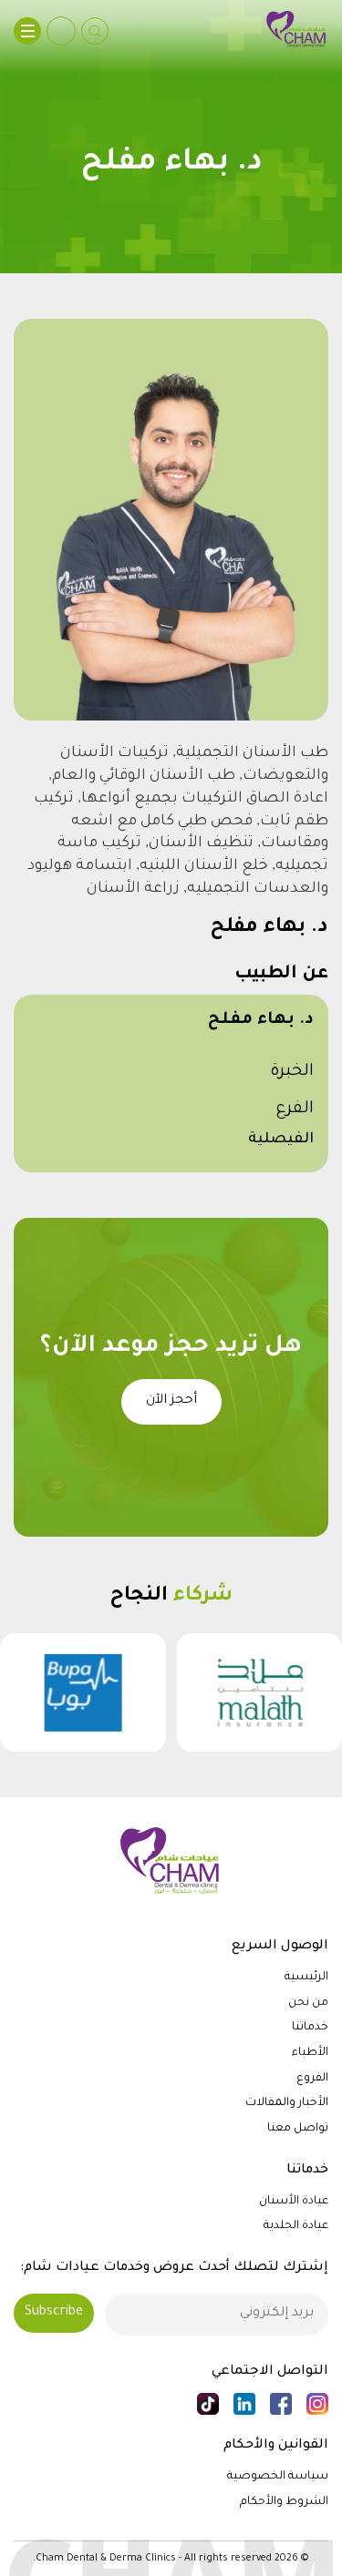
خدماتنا (310, 2028)
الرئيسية (306, 1978)
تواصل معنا (298, 2129)
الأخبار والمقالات (287, 2103)
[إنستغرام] (317, 2404)
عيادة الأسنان (294, 2202)
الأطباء (310, 2053)
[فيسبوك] (281, 2404)
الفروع (312, 2079)
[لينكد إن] (244, 2404)
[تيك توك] (208, 2404)
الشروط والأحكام (284, 2502)
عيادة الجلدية (296, 2226)
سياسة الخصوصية (278, 2477)
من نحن (308, 2003)
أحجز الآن (171, 1401)
